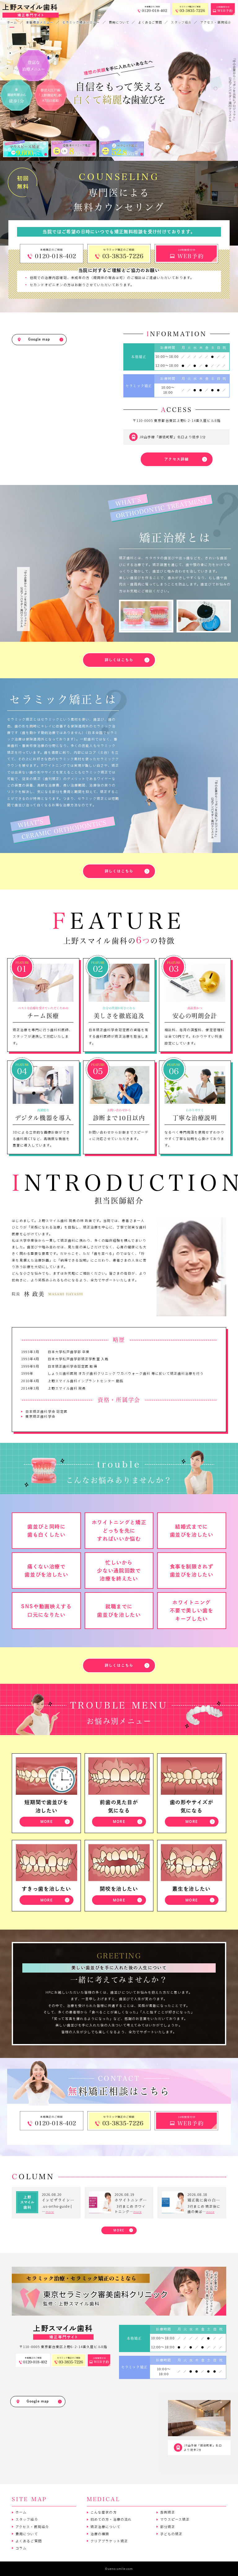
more (50, 2212)
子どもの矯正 (171, 2534)
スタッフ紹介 (27, 2519)
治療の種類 (100, 2534)
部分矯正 (168, 2527)
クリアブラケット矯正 (109, 2541)
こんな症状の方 (104, 2512)
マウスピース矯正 (175, 2519)
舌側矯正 (168, 2512)
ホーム (21, 2512)
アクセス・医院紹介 (32, 2527)
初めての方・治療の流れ (111, 2519)
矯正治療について (106, 2527)
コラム (21, 2548)
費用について (27, 2534)
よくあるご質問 (29, 2541)
